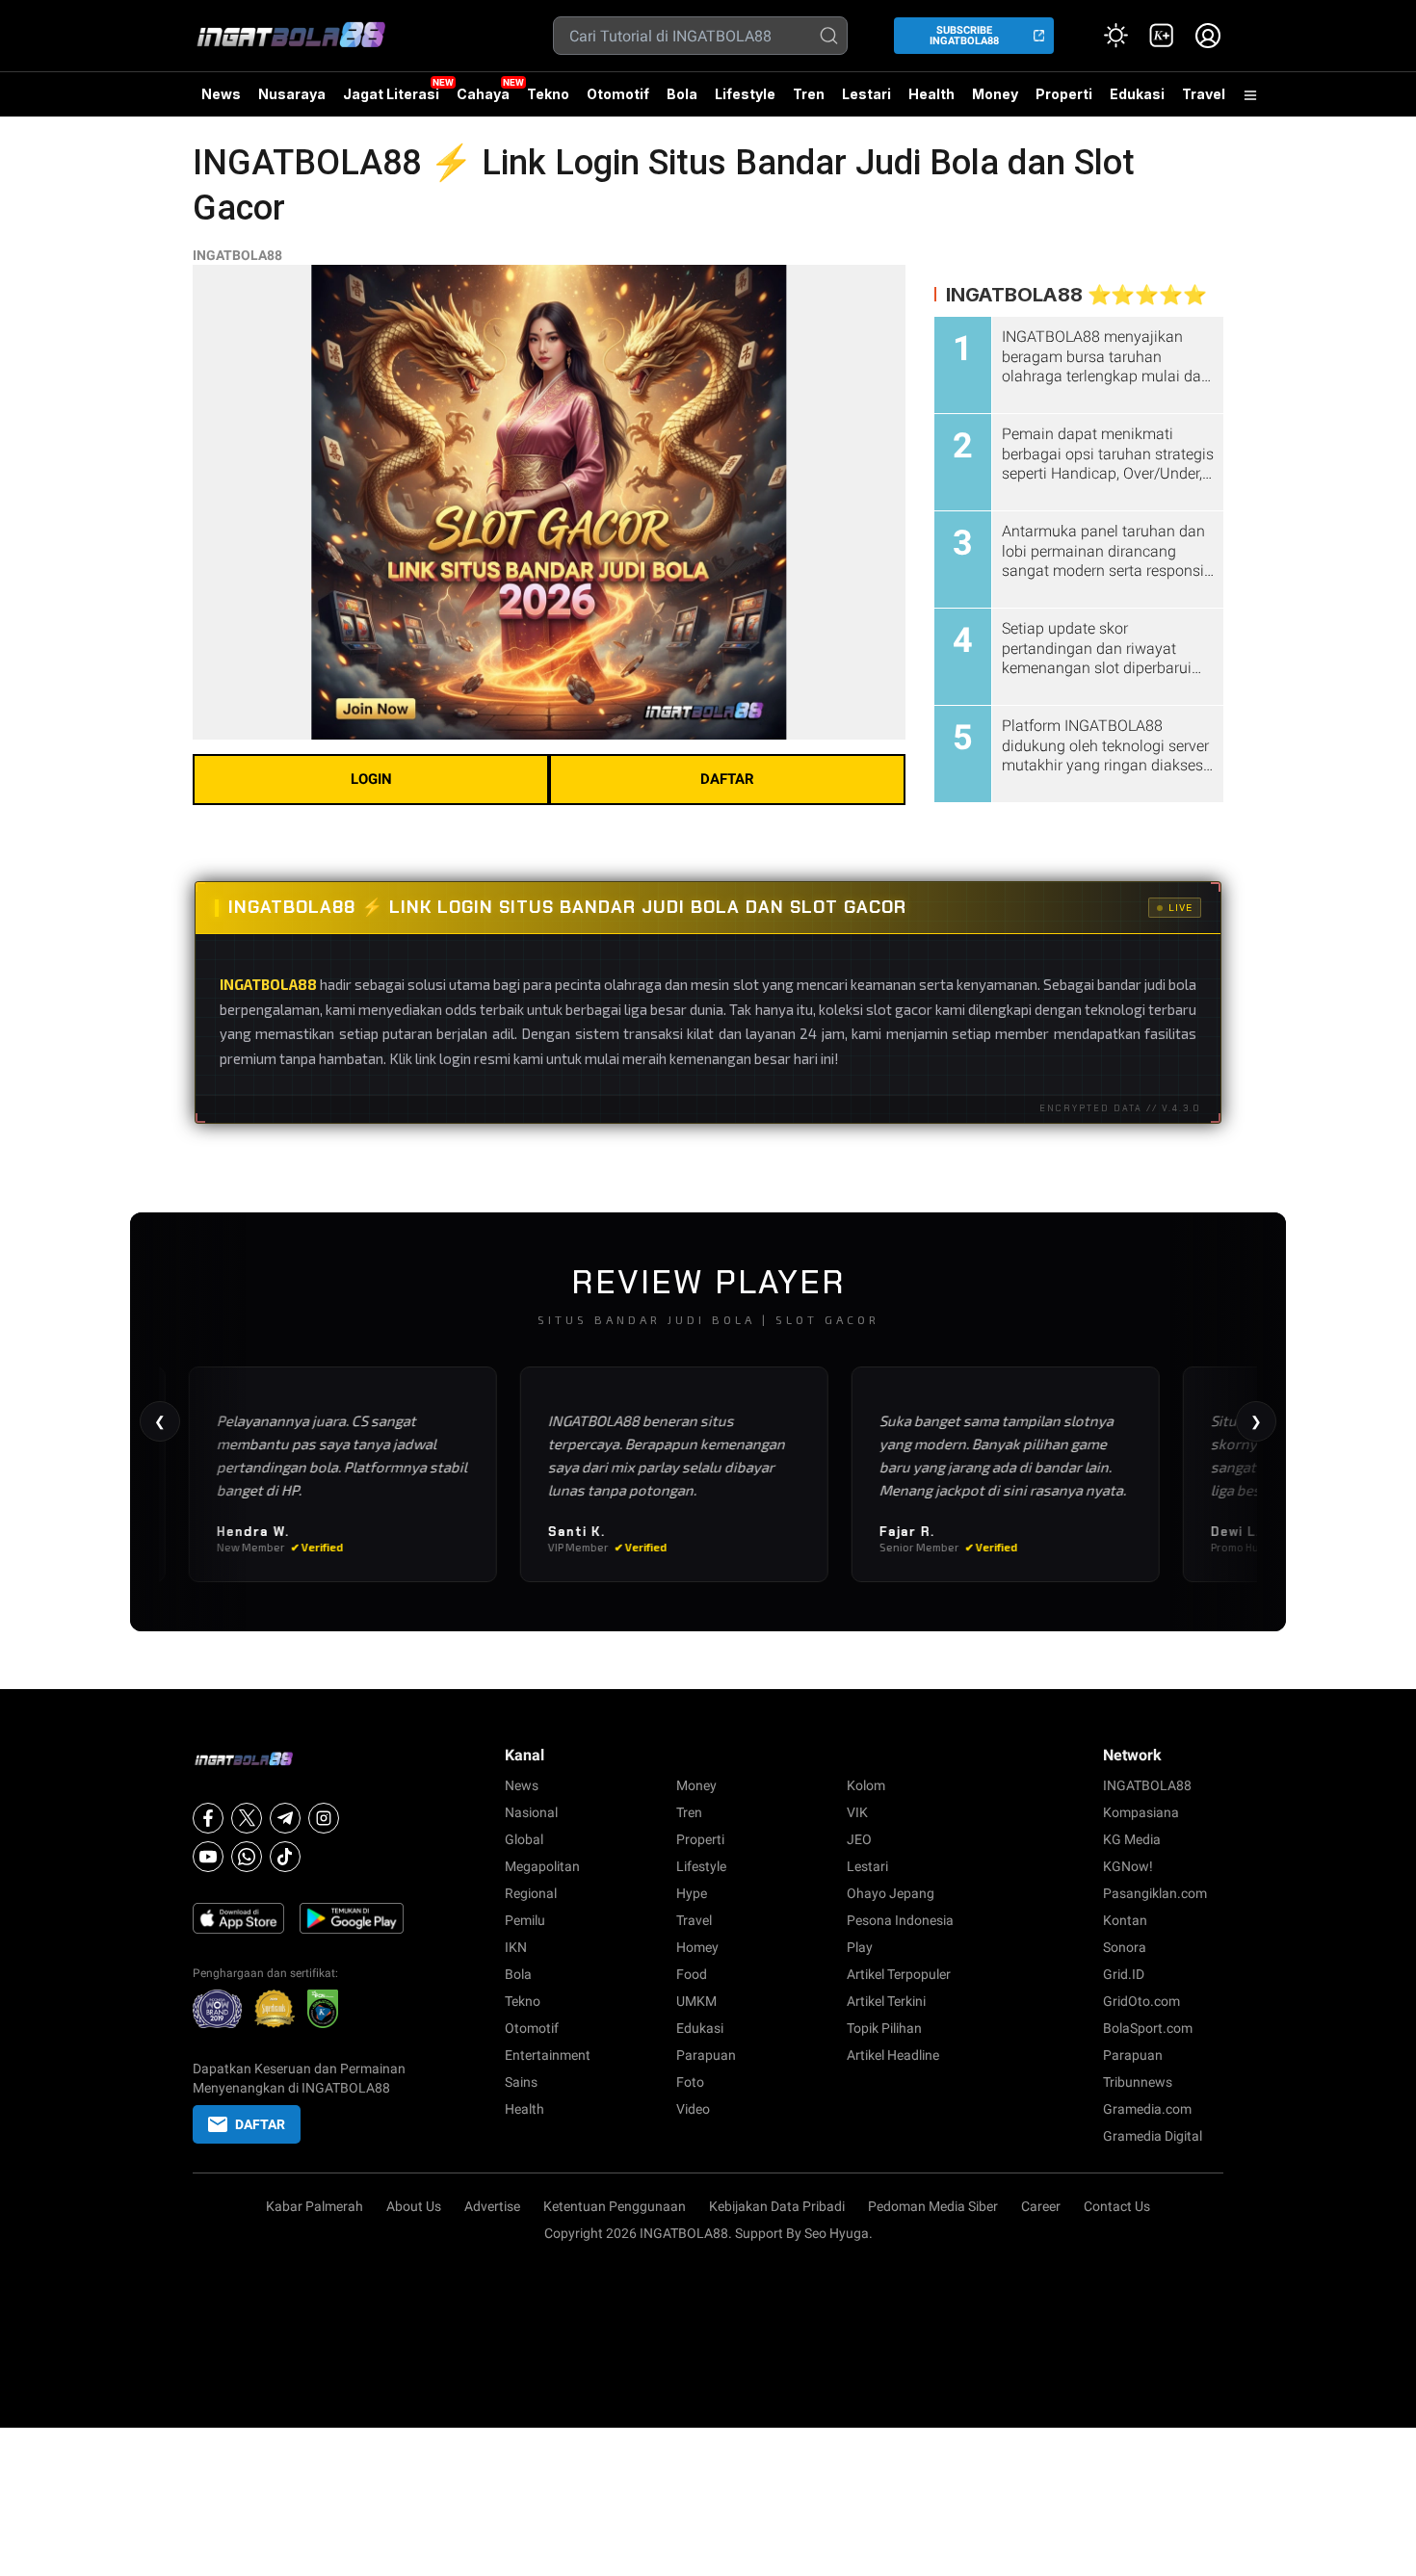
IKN (516, 1947)
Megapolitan (542, 1866)
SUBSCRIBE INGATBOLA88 (964, 36)
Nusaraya (292, 94)
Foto (690, 2082)
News (221, 94)
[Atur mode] (1115, 36)
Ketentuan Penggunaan (615, 2206)
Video (693, 2109)
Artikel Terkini (886, 2001)
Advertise (492, 2206)
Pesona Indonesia (900, 1920)
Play (860, 1947)
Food (692, 1974)
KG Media (1132, 1839)
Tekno (548, 94)
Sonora (1125, 1947)
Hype (692, 1893)
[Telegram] (285, 1818)
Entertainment (548, 2055)
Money (995, 94)
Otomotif (618, 94)
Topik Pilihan (884, 2028)
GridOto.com (1141, 2001)
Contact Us (1117, 2206)
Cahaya (483, 94)
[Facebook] (208, 1818)
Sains (521, 2082)
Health (931, 94)
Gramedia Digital (1153, 2136)
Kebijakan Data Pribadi (777, 2206)
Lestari (866, 101)
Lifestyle (745, 94)
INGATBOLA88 (237, 255)
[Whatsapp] (247, 1857)
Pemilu (525, 1920)
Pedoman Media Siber (933, 2206)
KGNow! (1128, 1866)
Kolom (866, 1785)
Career (1041, 2206)
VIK (857, 1812)
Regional (531, 1893)
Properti (1064, 94)
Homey (697, 1947)
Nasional (531, 1812)
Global (524, 1839)
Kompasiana (1141, 1812)
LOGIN (371, 779)
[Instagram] (324, 1818)
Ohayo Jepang (891, 1893)
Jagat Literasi (391, 94)
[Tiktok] (285, 1857)
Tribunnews (1138, 2082)
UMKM (696, 2001)
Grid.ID (1124, 1974)
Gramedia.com (1147, 2109)
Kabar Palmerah (315, 2206)
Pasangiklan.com (1155, 1893)
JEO (859, 1839)
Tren (809, 94)
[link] (1162, 36)
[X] (247, 1818)
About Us (414, 2206)
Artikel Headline (893, 2055)
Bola (682, 94)
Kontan (1125, 1920)
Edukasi (1137, 94)
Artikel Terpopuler (899, 1974)
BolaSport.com (1148, 2028)
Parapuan (706, 2055)
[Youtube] (208, 1857)
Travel (1204, 94)
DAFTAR (727, 779)
